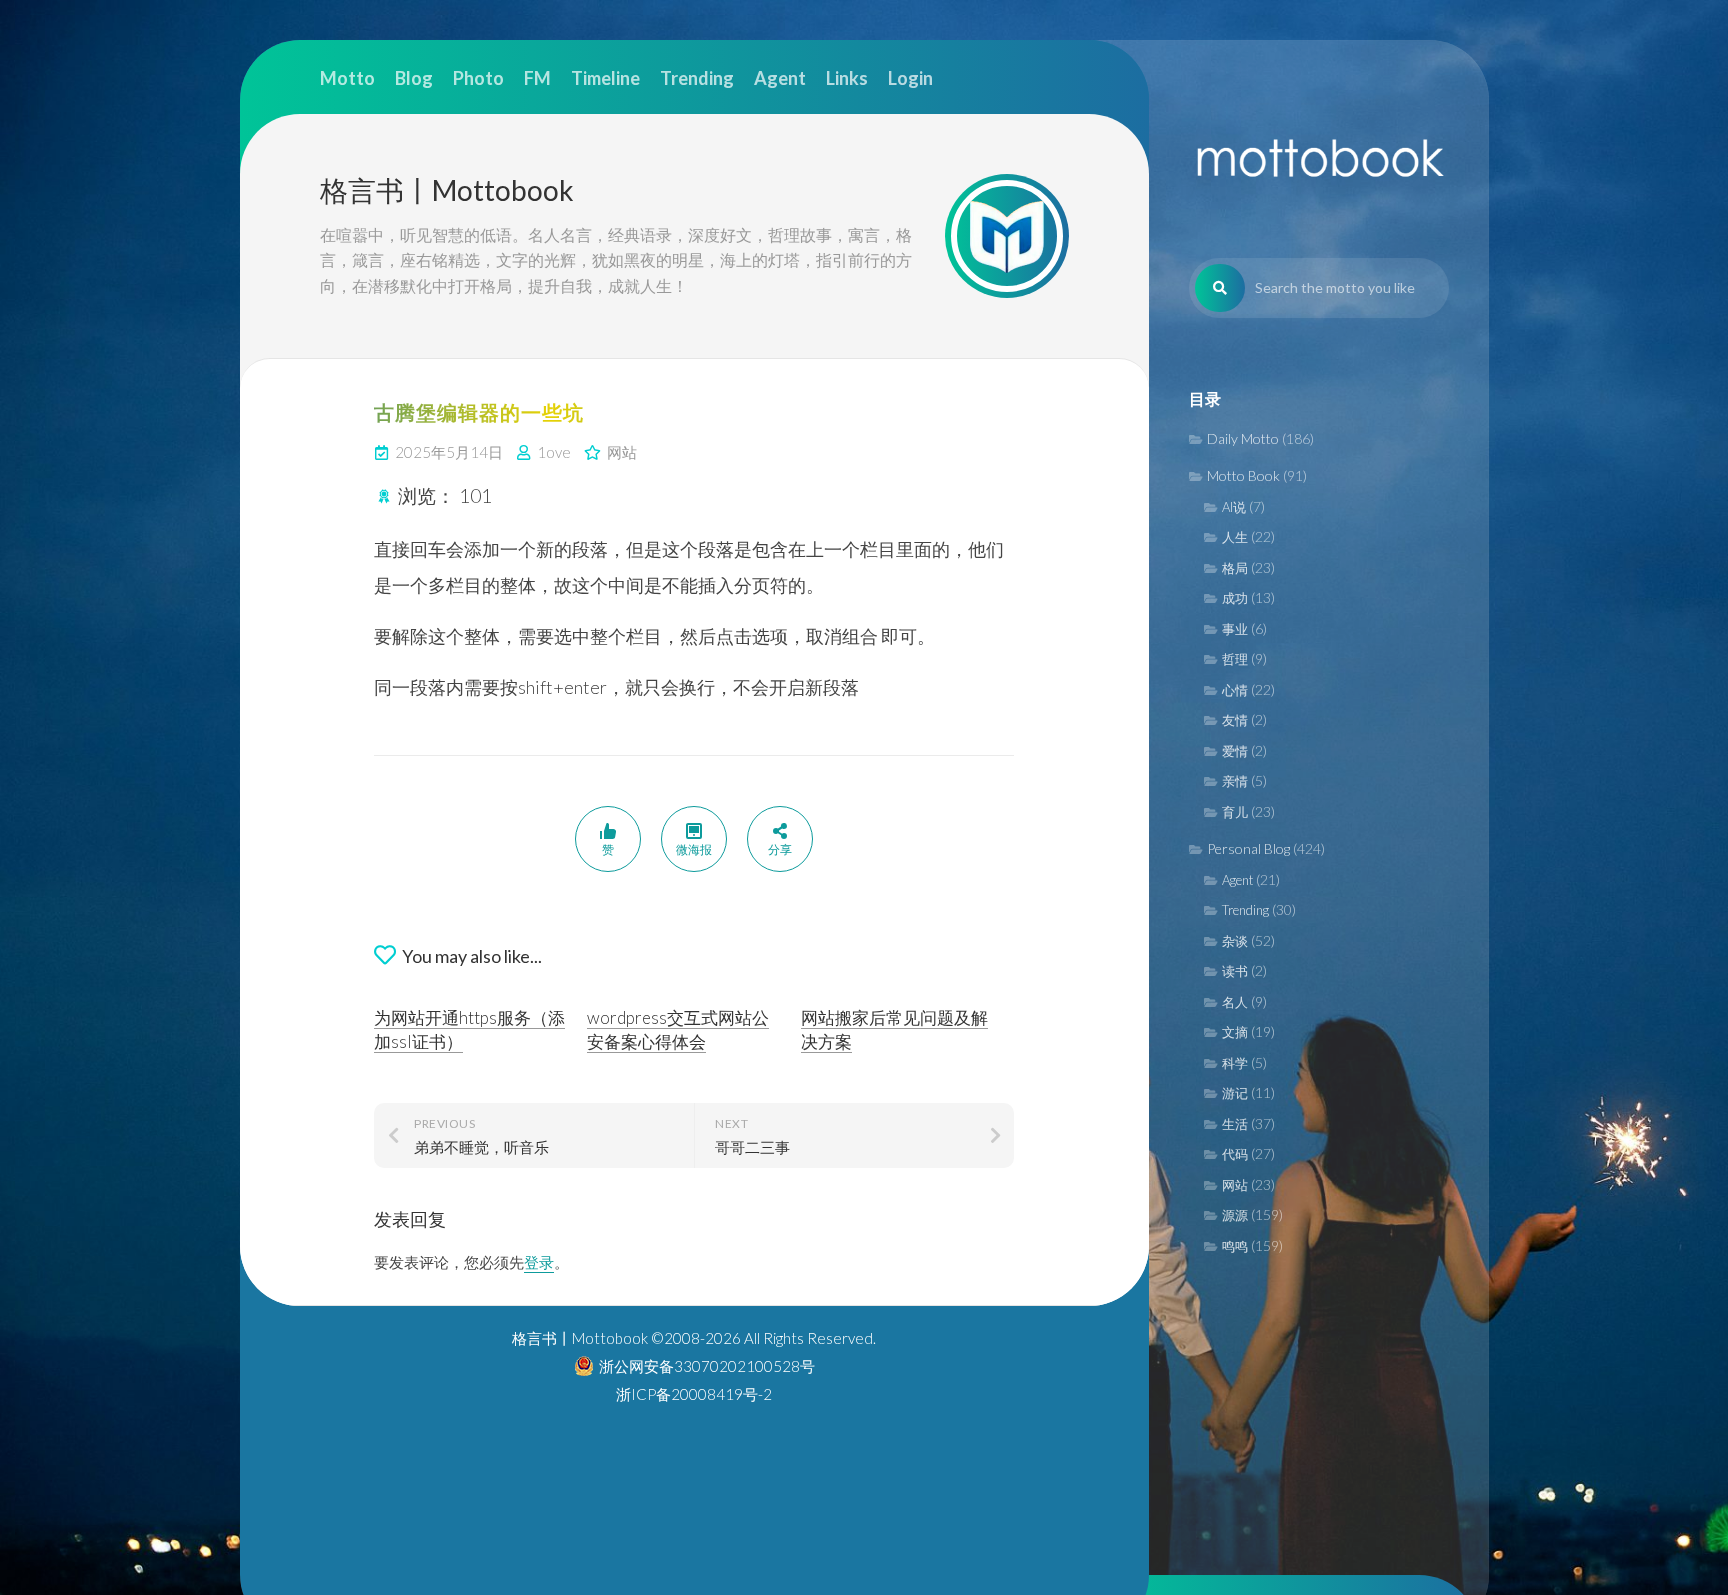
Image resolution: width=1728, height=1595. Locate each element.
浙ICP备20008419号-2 (694, 1394)
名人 (1235, 1002)
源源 (1235, 1215)
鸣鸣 (1235, 1246)
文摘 (1235, 1032)
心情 (1235, 690)
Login (910, 78)
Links (847, 78)
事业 (1235, 629)
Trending (1245, 910)
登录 (539, 1262)
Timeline (605, 78)
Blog (414, 78)
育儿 (1235, 812)
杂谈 (1235, 941)
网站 (1235, 1185)
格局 (1235, 568)
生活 (1235, 1124)
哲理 (1235, 659)
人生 (1235, 537)
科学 (1235, 1063)
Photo (478, 78)
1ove (554, 452)
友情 (1235, 720)
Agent (1237, 880)
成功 (1235, 598)
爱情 (1235, 751)
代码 (1235, 1154)
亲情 (1235, 781)
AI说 (1234, 507)
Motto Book (1243, 475)
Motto (347, 78)
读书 (1235, 971)
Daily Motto (1243, 438)
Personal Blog (1248, 848)
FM (537, 78)
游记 (1235, 1093)
